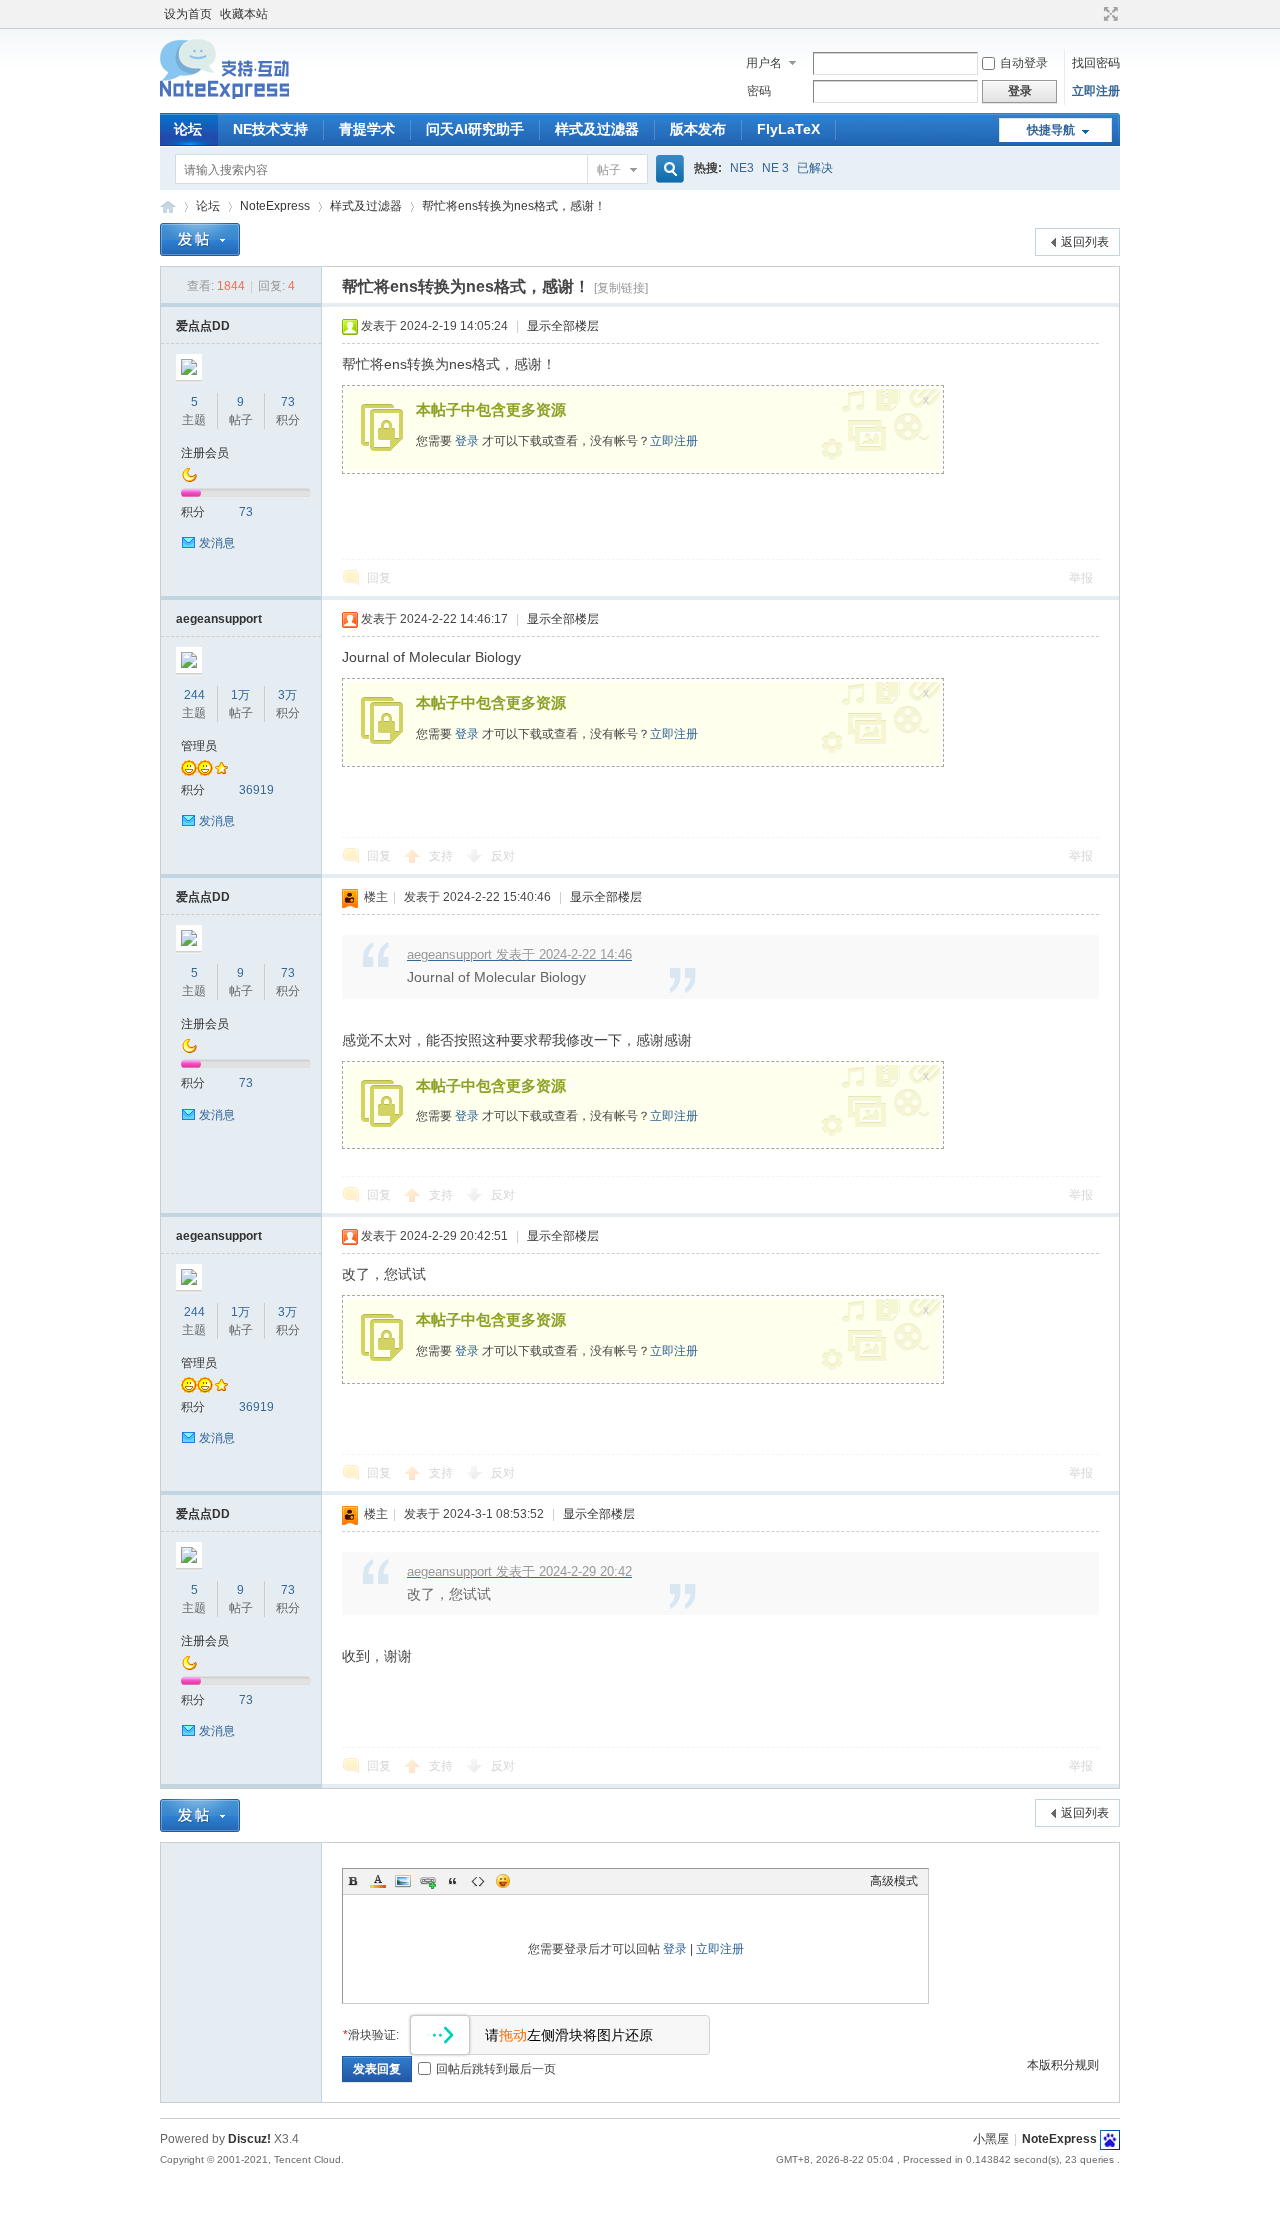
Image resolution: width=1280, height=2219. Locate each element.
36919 (256, 790)
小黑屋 (991, 2139)
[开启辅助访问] (1092, 14)
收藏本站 (244, 14)
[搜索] (667, 169)
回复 (379, 578)
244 (194, 695)
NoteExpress (168, 206)
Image (403, 1881)
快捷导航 (1051, 130)
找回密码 (1096, 63)
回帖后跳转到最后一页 (496, 2069)
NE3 (742, 168)
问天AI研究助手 (475, 129)
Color (378, 1881)
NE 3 (775, 168)
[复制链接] (621, 288)
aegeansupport (219, 619)
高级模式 (894, 1881)
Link (428, 1881)
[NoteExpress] (224, 101)
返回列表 (1085, 242)
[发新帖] (200, 239)
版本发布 (698, 129)
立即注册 (1096, 91)
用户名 (764, 63)
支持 (442, 856)
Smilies (503, 1881)
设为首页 (188, 14)
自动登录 (1024, 63)
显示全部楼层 (563, 326)
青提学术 (367, 129)
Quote (453, 1881)
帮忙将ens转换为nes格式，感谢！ (514, 206)
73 (288, 402)
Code (478, 1881)
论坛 (188, 129)
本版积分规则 (1063, 2065)
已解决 (815, 168)
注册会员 (205, 453)
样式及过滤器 (597, 129)
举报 (1081, 578)
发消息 (217, 543)
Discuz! (249, 2139)
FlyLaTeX (788, 129)
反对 (503, 856)
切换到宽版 (1108, 14)
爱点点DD (203, 326)
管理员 (199, 746)
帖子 (609, 170)
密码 (759, 91)
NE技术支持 (270, 129)
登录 (467, 441)
